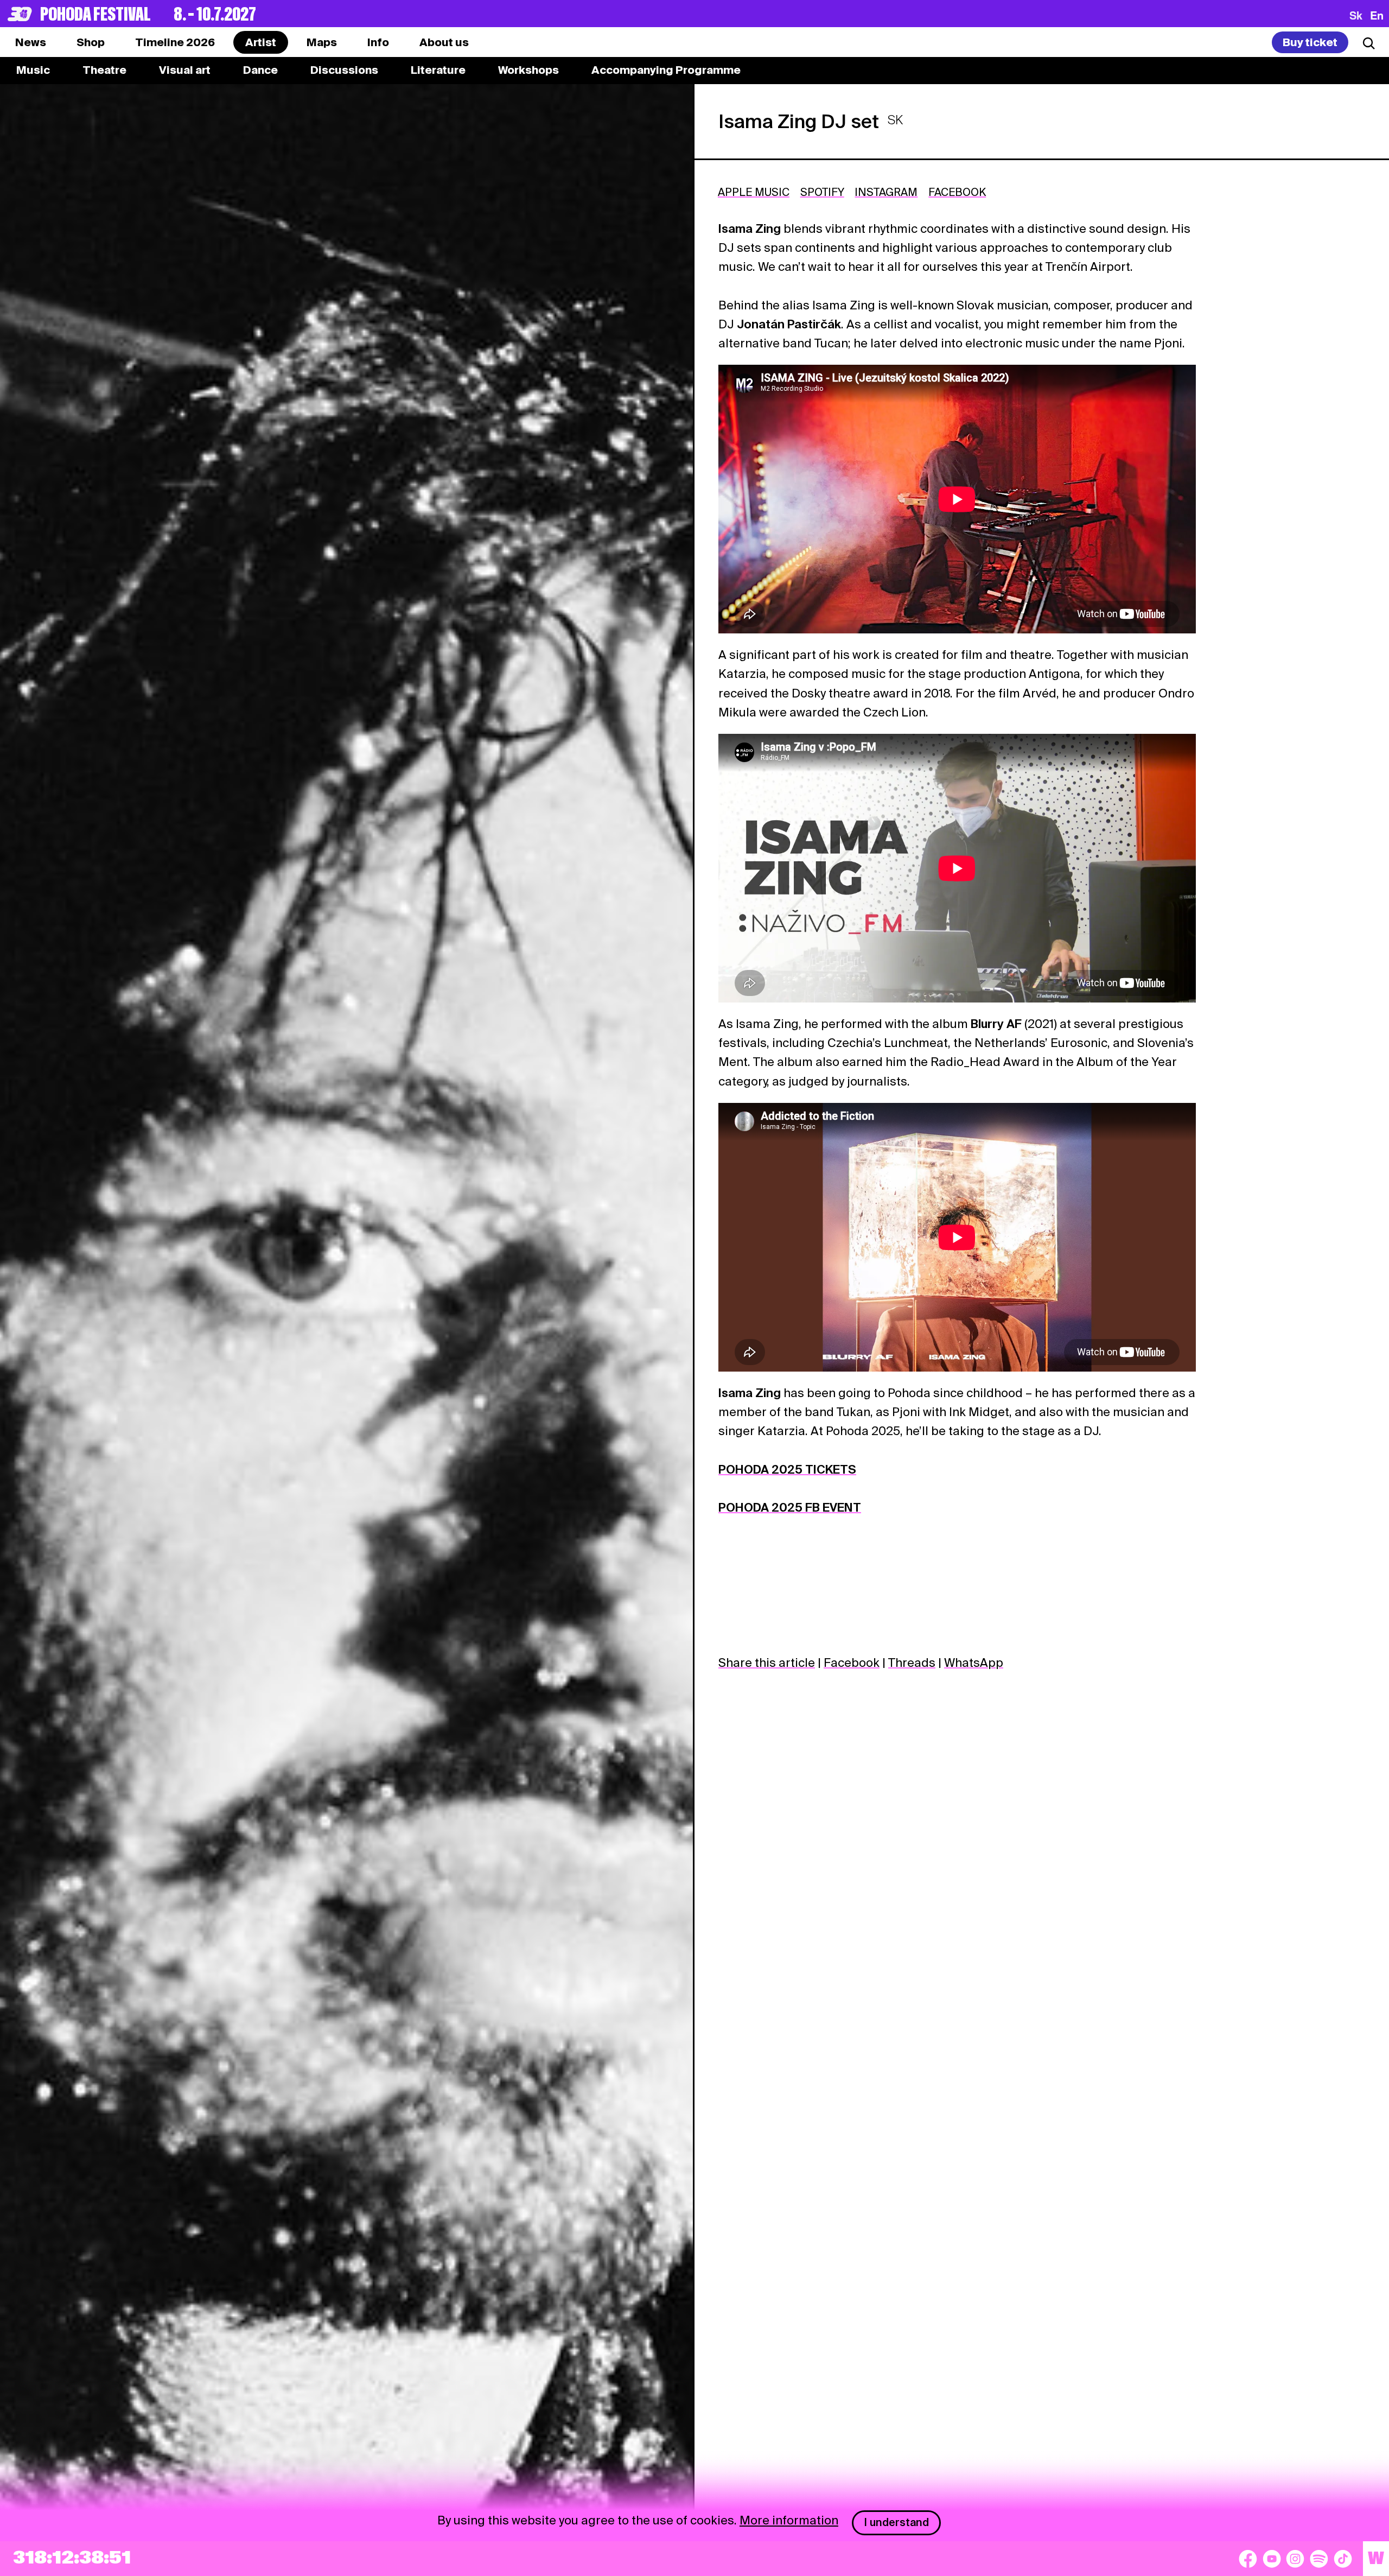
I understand (897, 2522)
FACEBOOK (957, 192)
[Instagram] (1295, 2559)
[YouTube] (1272, 2559)
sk (1356, 15)
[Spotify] (1319, 2559)
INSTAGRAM (886, 192)
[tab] (91, 42)
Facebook (852, 1663)
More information (789, 2520)
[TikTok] (1343, 2559)
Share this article (767, 1663)
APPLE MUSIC (754, 192)
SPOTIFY (822, 192)
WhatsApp (974, 1663)
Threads (912, 1663)
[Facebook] (1248, 2559)
